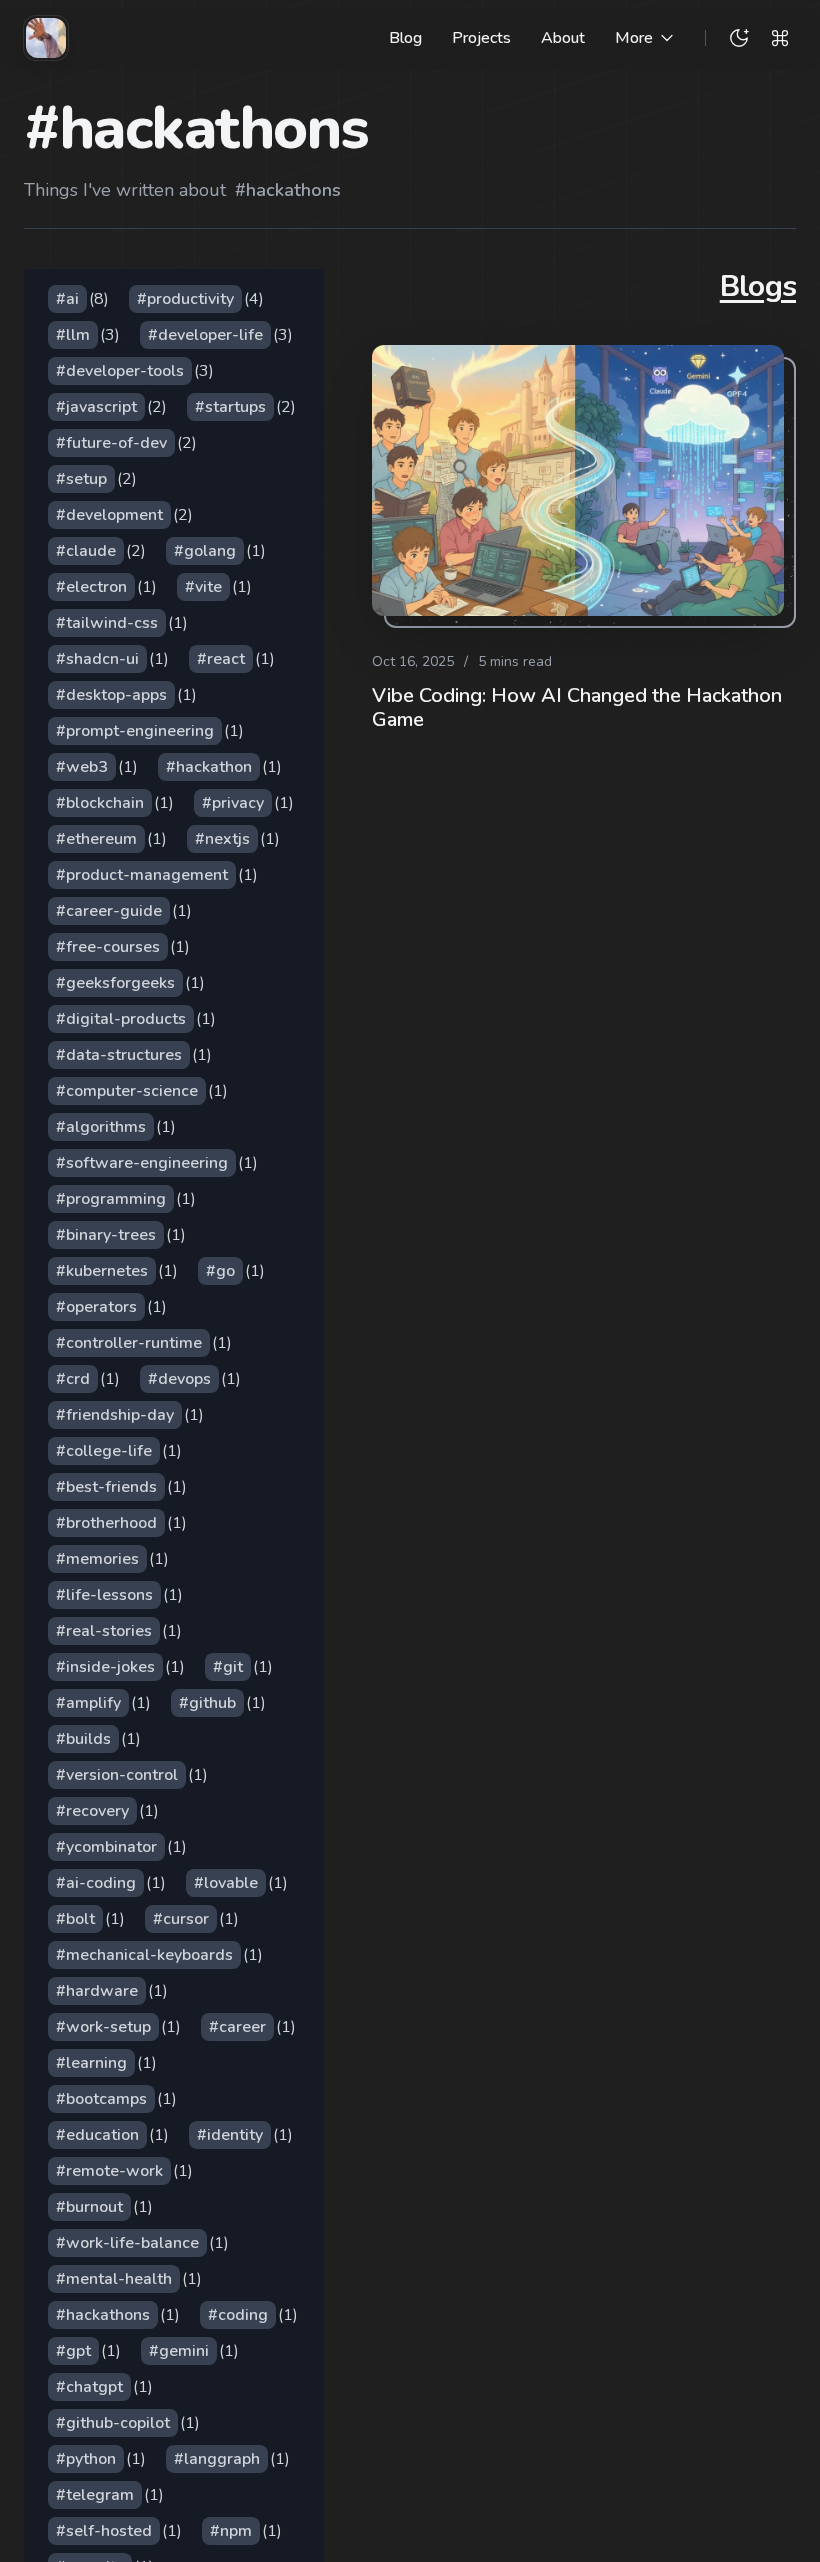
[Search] (780, 38)
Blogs (758, 287)
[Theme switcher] (739, 38)
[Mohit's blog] (46, 38)
